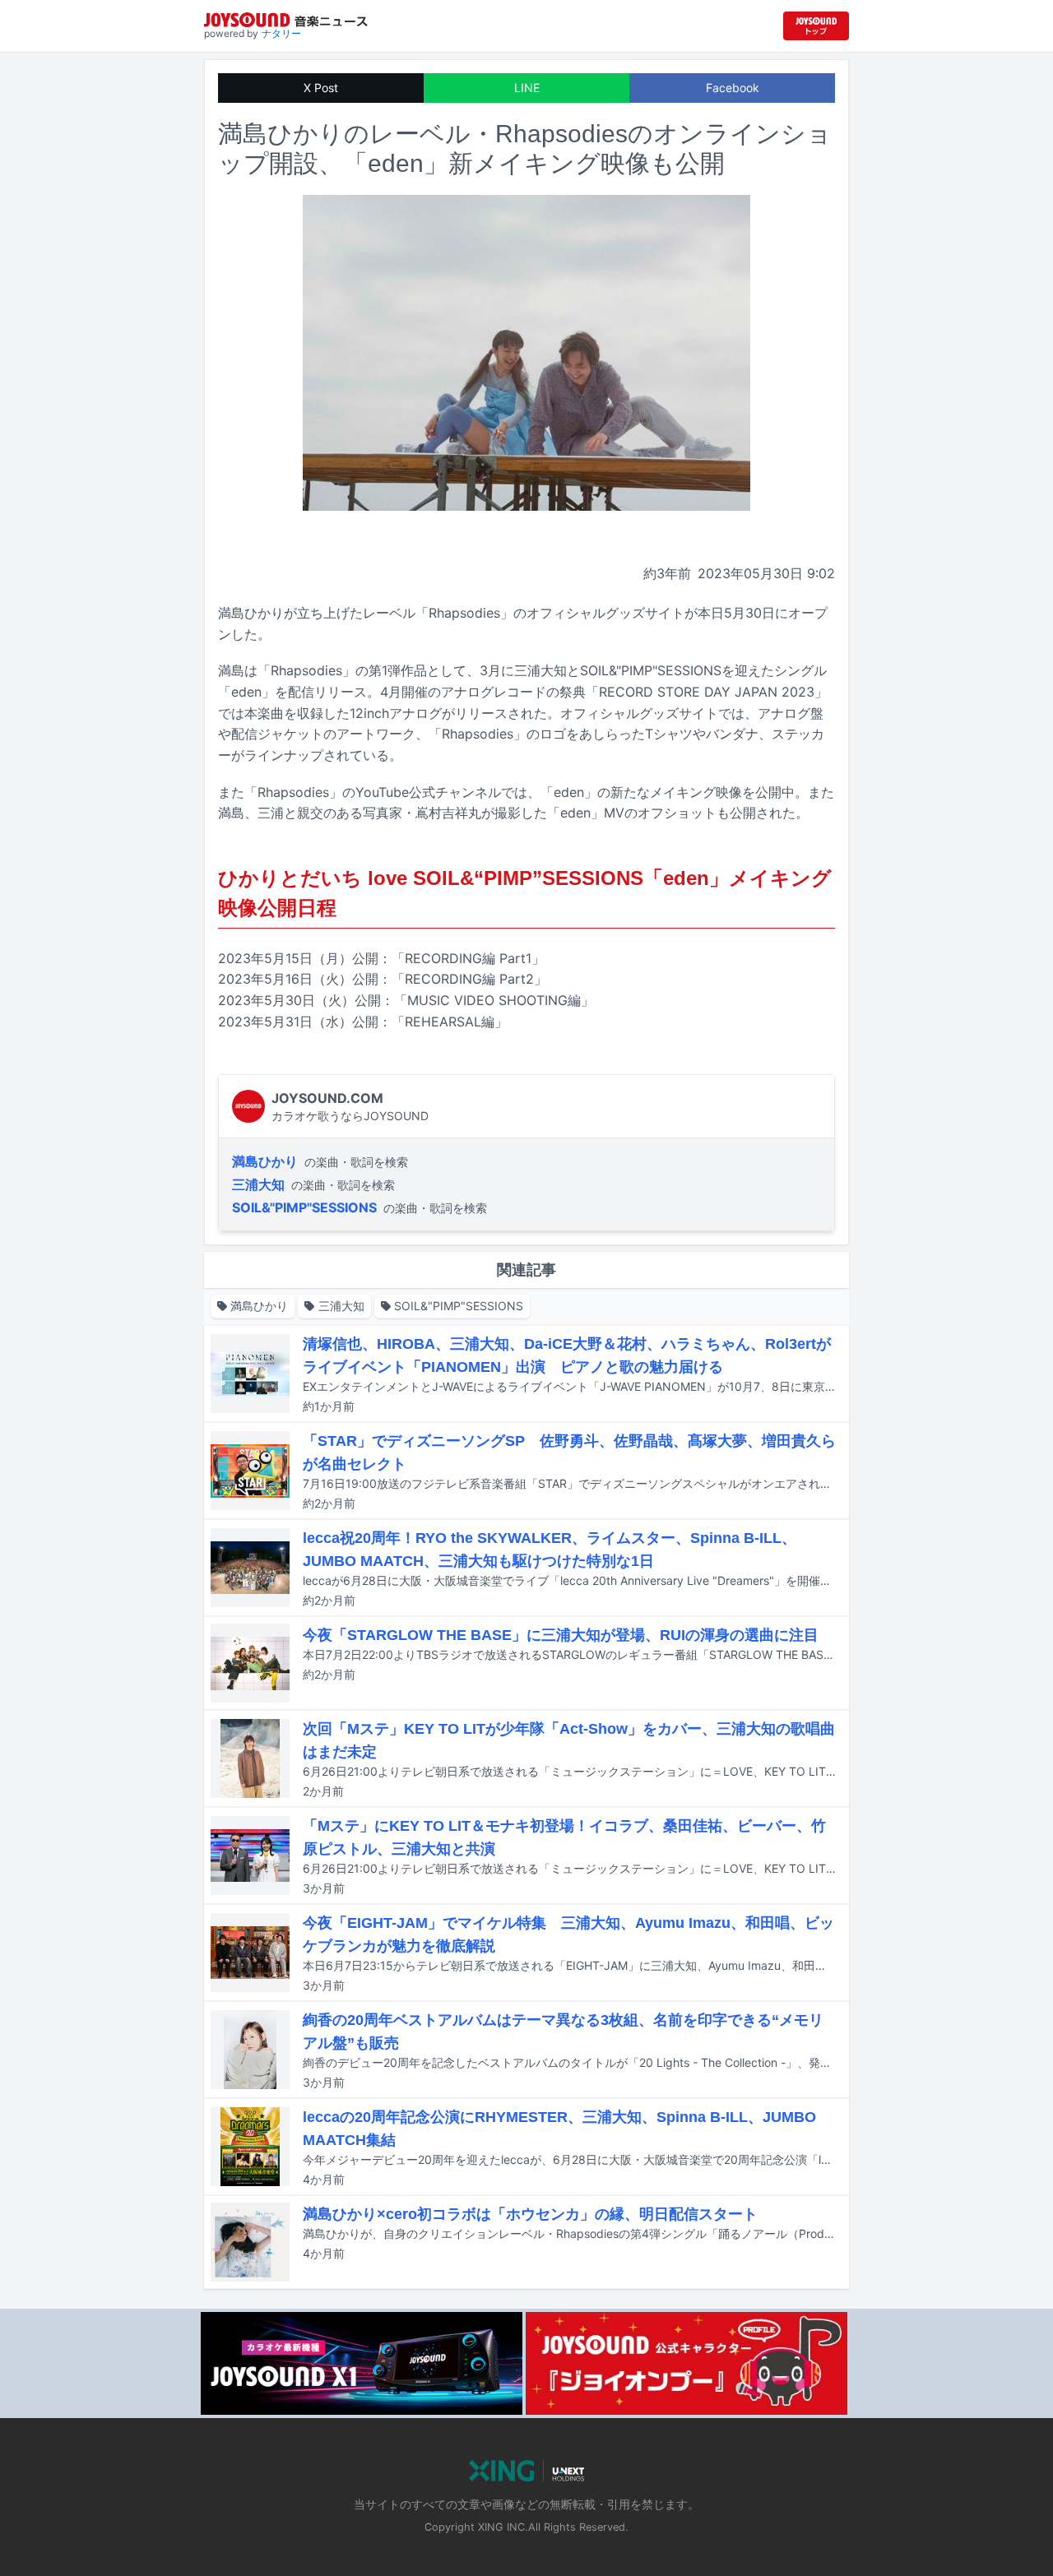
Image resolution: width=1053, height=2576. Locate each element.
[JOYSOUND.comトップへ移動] (816, 26)
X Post (321, 88)
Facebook (733, 88)
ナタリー (281, 33)
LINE (527, 88)
